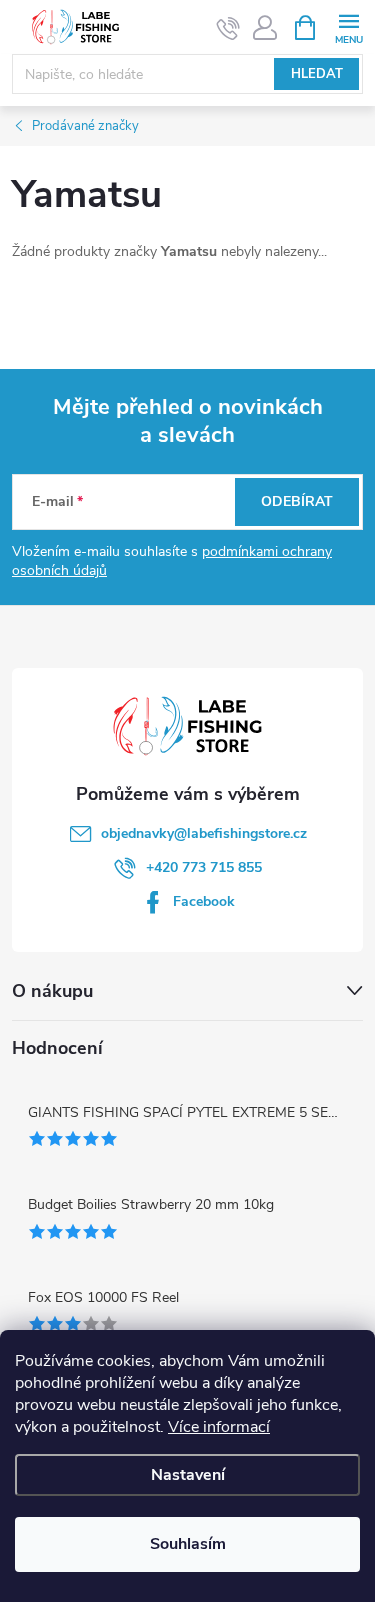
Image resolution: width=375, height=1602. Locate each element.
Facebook (204, 901)
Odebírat (297, 501)
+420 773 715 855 (204, 867)
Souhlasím (188, 1544)
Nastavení (188, 1475)
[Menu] (348, 26)
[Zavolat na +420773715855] (228, 28)
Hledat (317, 74)
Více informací (219, 1427)
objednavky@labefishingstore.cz (204, 833)
